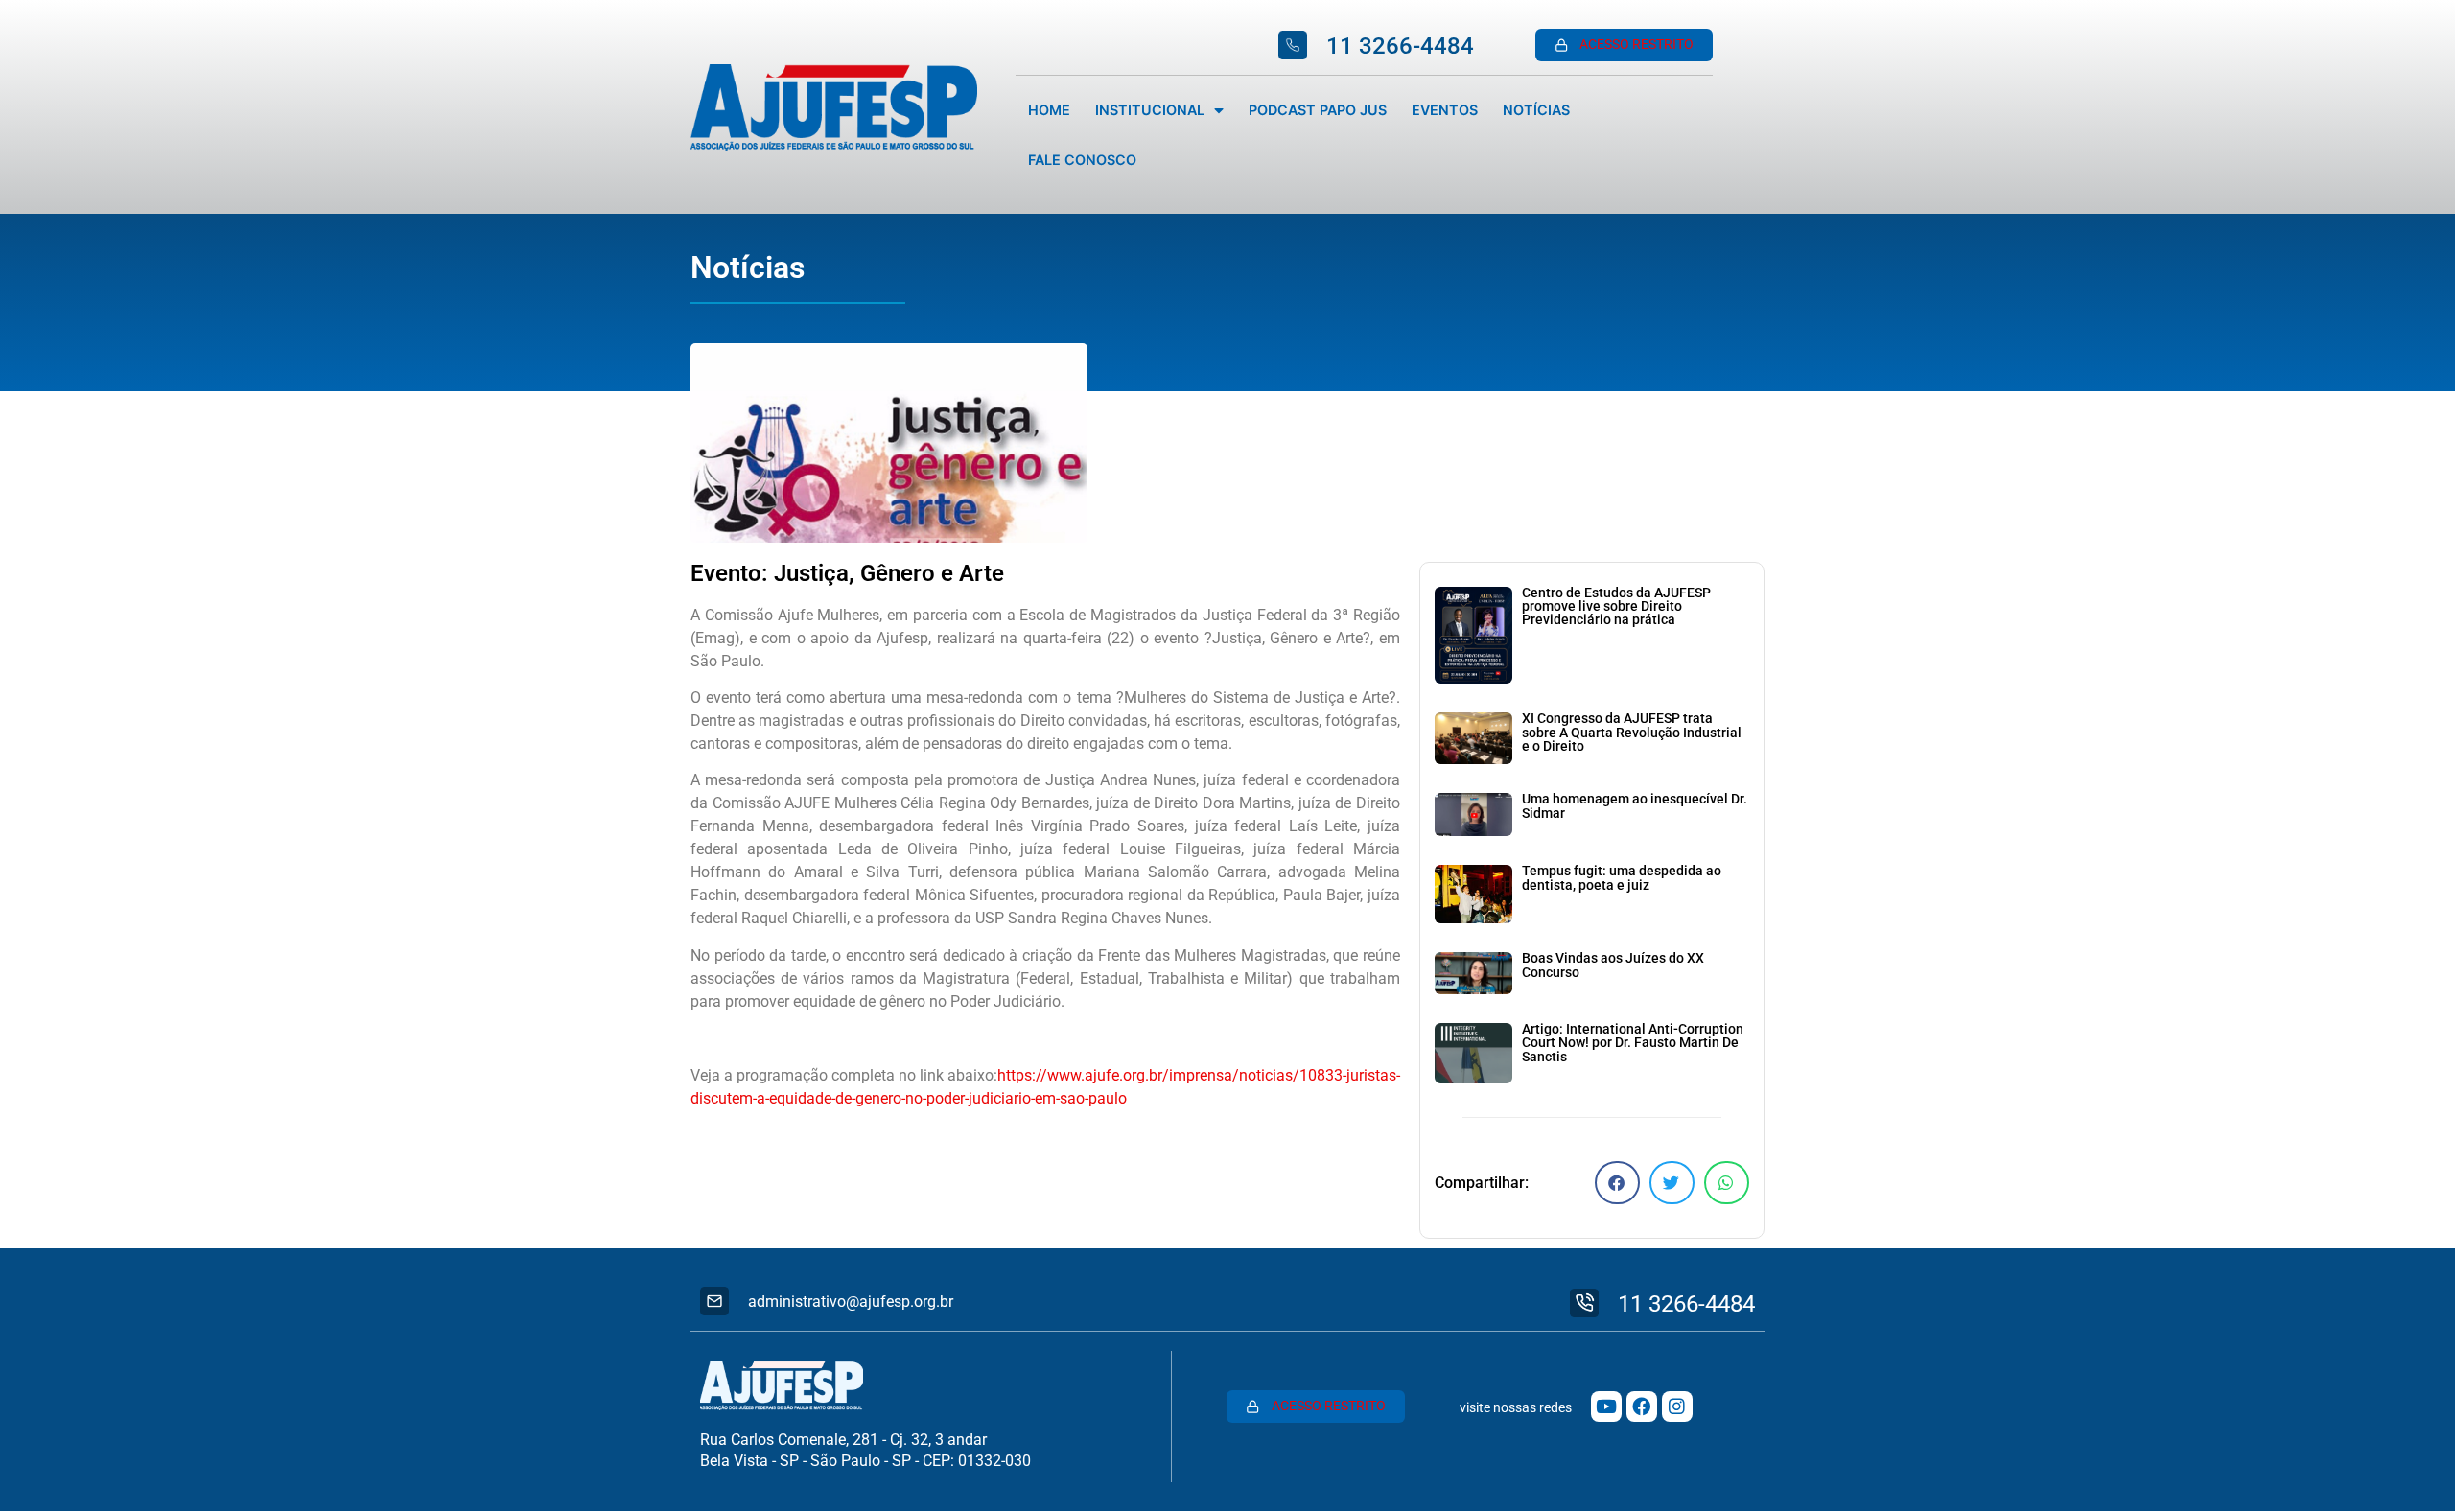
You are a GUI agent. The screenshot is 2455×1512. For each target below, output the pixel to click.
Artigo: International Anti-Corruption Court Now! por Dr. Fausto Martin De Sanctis (1633, 1043)
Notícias (1536, 110)
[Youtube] (1606, 1407)
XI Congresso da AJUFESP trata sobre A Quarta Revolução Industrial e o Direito (1632, 733)
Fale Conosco (1082, 160)
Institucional (1150, 110)
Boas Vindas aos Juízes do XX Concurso (1613, 965)
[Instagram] (1677, 1407)
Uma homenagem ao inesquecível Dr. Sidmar (1635, 806)
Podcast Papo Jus (1318, 110)
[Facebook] (1642, 1407)
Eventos (1445, 110)
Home (1049, 110)
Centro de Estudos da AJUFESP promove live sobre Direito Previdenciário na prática (1616, 607)
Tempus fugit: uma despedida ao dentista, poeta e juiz (1622, 878)
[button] (1617, 1183)
